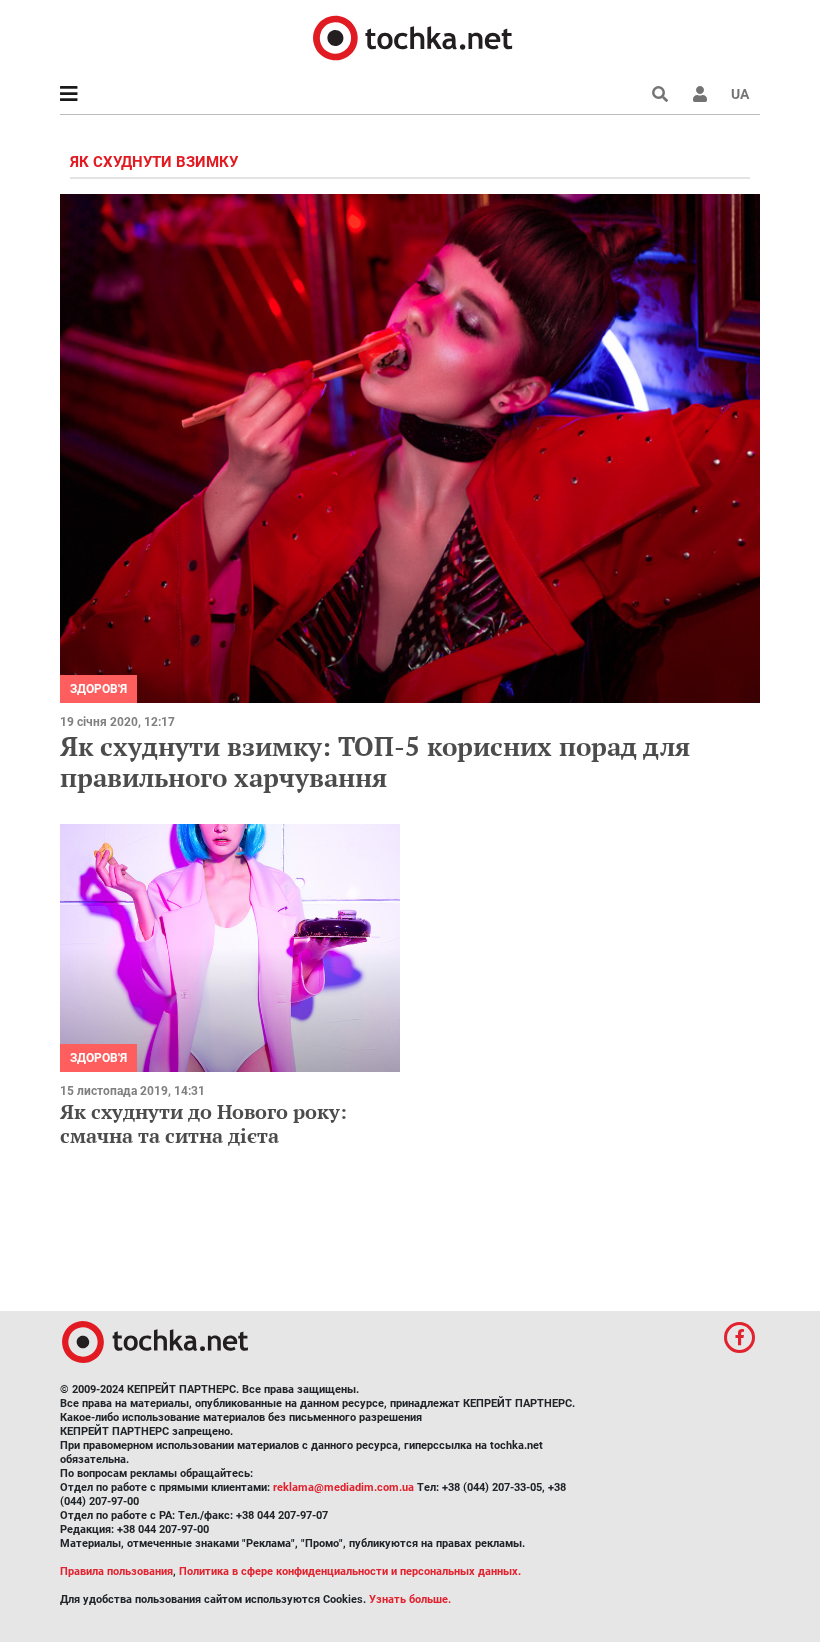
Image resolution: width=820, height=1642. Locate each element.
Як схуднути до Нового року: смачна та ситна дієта (203, 1123)
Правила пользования (116, 1571)
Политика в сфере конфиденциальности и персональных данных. (350, 1571)
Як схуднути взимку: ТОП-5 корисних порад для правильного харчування (375, 761)
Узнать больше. (410, 1599)
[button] (700, 94)
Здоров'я (98, 689)
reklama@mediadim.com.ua (343, 1487)
